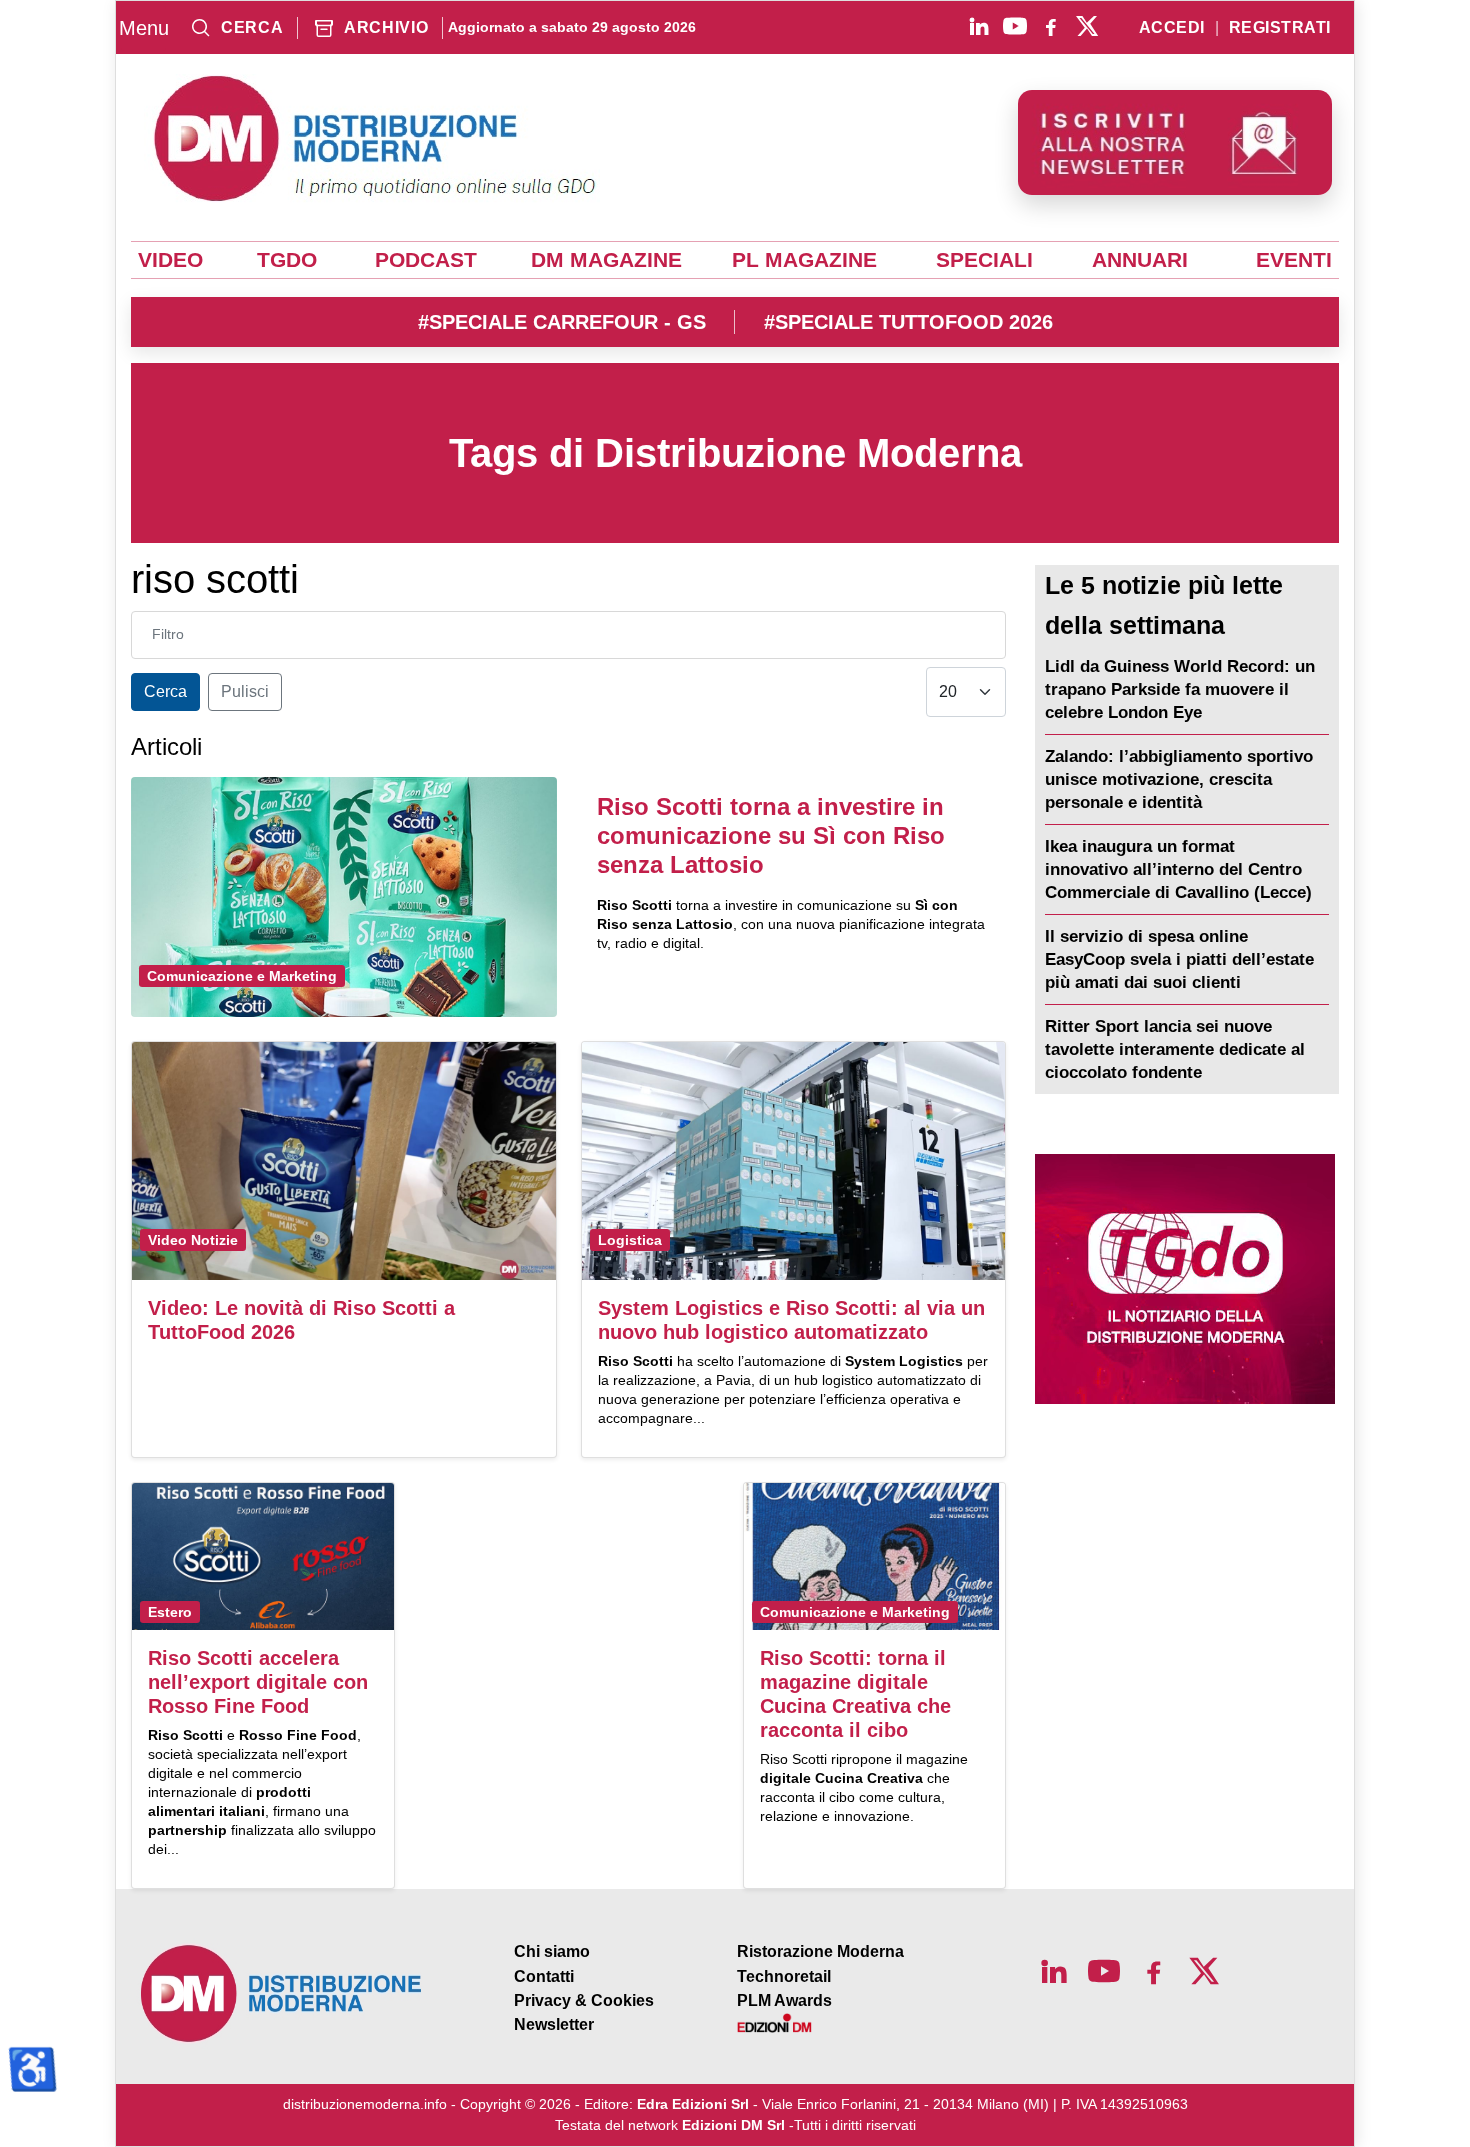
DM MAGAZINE (606, 260)
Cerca (165, 691)
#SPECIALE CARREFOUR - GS (562, 322)
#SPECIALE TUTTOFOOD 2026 (908, 322)
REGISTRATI (1280, 28)
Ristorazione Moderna (820, 1951)
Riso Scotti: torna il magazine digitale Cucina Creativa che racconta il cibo (855, 1694)
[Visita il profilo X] (1087, 26)
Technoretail (784, 1976)
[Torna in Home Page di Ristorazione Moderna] (282, 1993)
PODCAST (426, 260)
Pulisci (245, 691)
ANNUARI (1140, 260)
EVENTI (1294, 260)
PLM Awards (784, 2000)
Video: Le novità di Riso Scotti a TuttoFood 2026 (301, 1320)
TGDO (287, 260)
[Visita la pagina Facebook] (1051, 26)
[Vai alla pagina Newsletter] (1175, 142)
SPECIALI (984, 260)
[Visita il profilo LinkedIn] (979, 26)
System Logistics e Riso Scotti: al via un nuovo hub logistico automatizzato (791, 1320)
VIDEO (170, 260)
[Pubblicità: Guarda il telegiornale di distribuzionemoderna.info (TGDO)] (1184, 1279)
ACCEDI (1172, 28)
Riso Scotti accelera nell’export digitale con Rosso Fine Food (258, 1682)
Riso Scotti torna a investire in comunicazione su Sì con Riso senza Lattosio (771, 835)
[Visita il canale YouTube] (1015, 26)
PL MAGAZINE (804, 260)
